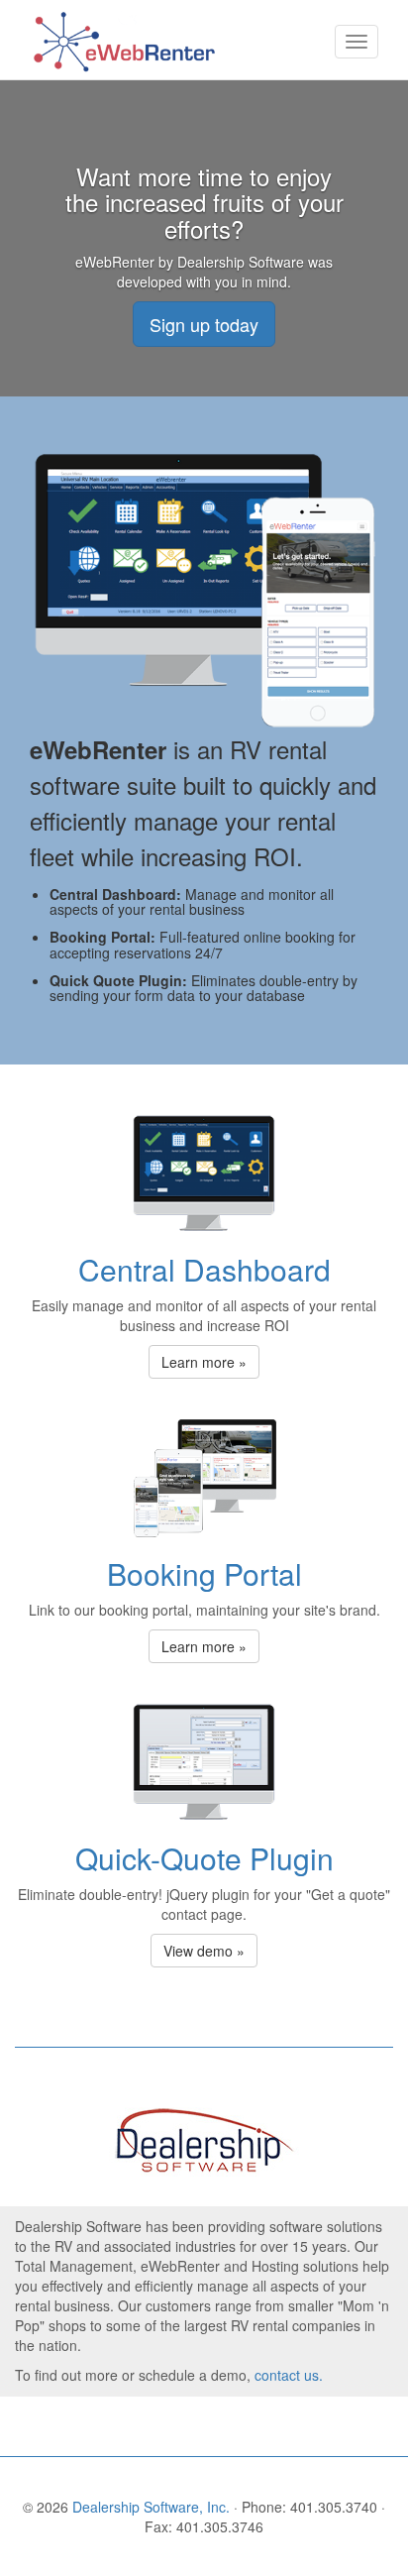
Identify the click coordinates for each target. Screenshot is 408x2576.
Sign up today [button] (204, 324)
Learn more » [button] (204, 1362)
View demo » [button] (204, 1951)
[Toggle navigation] (357, 42)
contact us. (289, 2375)
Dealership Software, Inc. (153, 2507)
